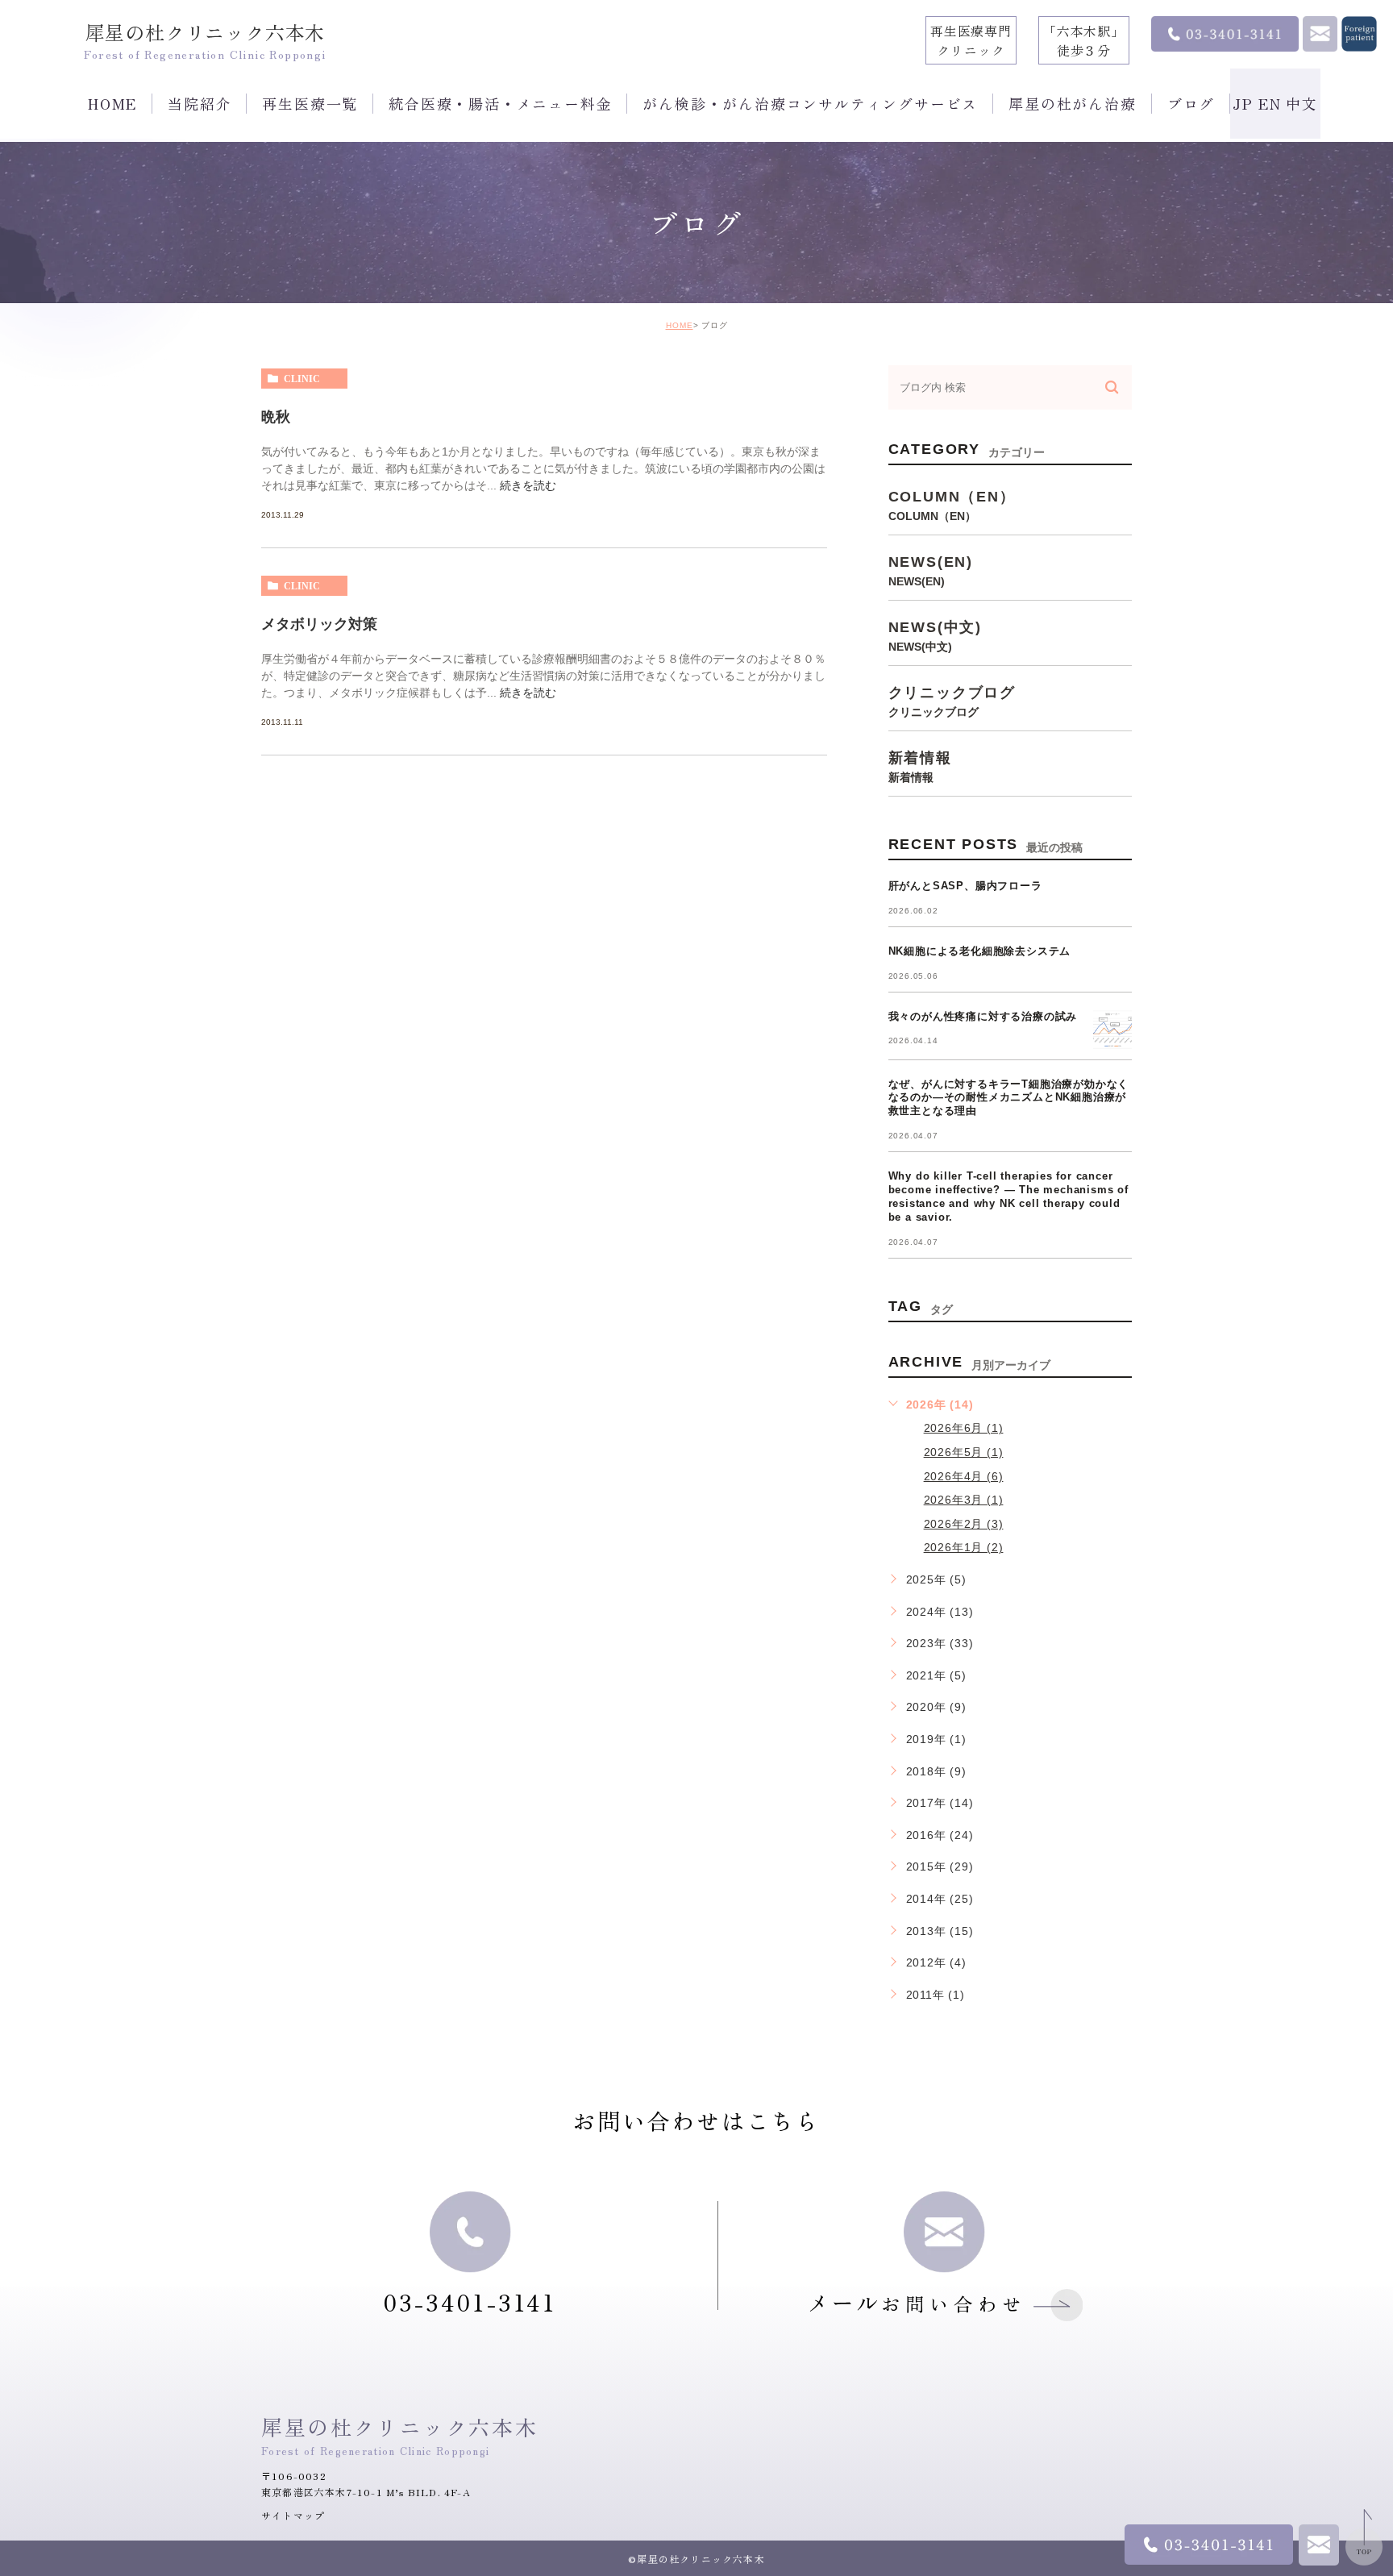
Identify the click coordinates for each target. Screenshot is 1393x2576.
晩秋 (276, 417)
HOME (680, 325)
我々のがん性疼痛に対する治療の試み (983, 1016)
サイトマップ (293, 2515)
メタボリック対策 (319, 624)
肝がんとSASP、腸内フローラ (965, 886)
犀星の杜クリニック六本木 (206, 32)
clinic (302, 379)
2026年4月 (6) (964, 1476)
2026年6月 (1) (964, 1428)
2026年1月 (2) (964, 1547)
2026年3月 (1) (964, 1500)
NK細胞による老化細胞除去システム (980, 951)
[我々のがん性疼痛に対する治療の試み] (1112, 1030)
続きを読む (528, 485)
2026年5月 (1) (964, 1452)
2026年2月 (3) (964, 1524)
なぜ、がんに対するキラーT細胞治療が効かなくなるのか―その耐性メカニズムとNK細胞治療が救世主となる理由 (1009, 1098)
